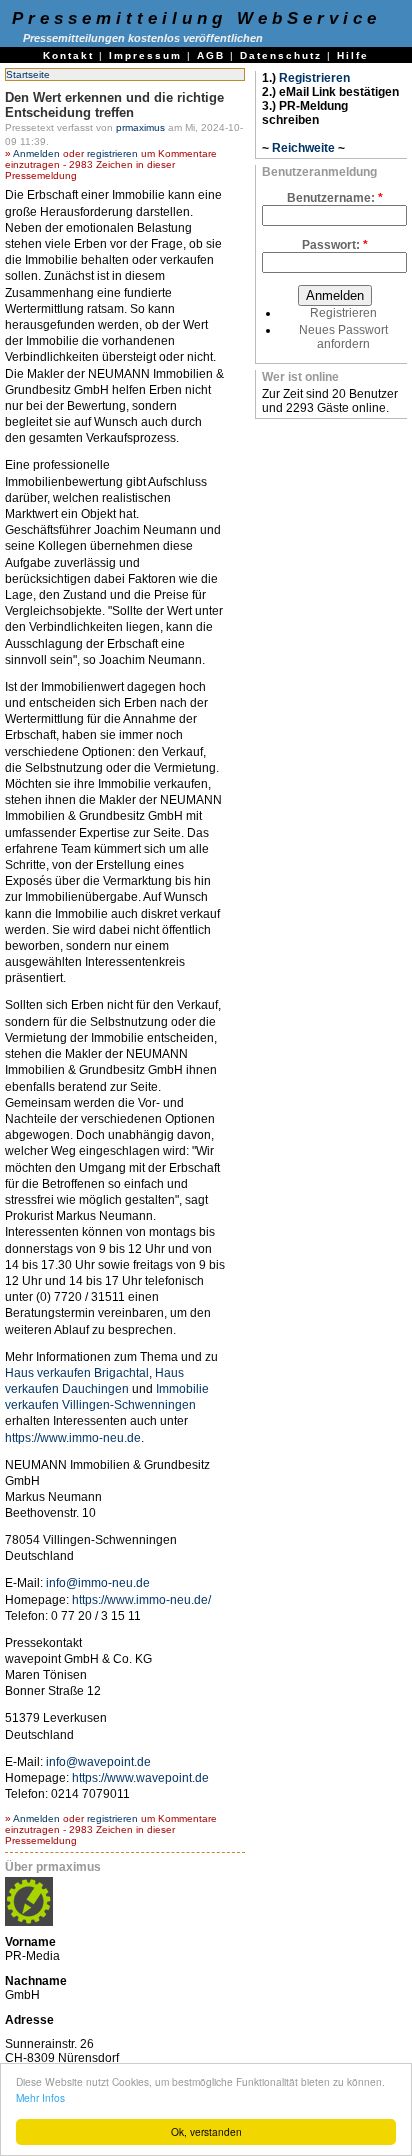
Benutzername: (335, 198)
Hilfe (353, 55)
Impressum (145, 55)
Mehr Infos (40, 2097)
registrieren (112, 153)
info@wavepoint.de (98, 1762)
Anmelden (36, 153)
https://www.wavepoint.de (140, 1778)
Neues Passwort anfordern (343, 337)
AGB (211, 55)
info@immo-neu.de (98, 1583)
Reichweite (303, 148)
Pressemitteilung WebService (196, 18)
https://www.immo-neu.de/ (141, 1600)
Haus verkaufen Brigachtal (77, 1373)
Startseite (28, 74)
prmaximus (140, 127)
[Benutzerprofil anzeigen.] (29, 1922)
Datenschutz (281, 55)
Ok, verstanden (206, 2131)
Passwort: (335, 245)
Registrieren (314, 78)
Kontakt (68, 55)
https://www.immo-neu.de (73, 1438)
